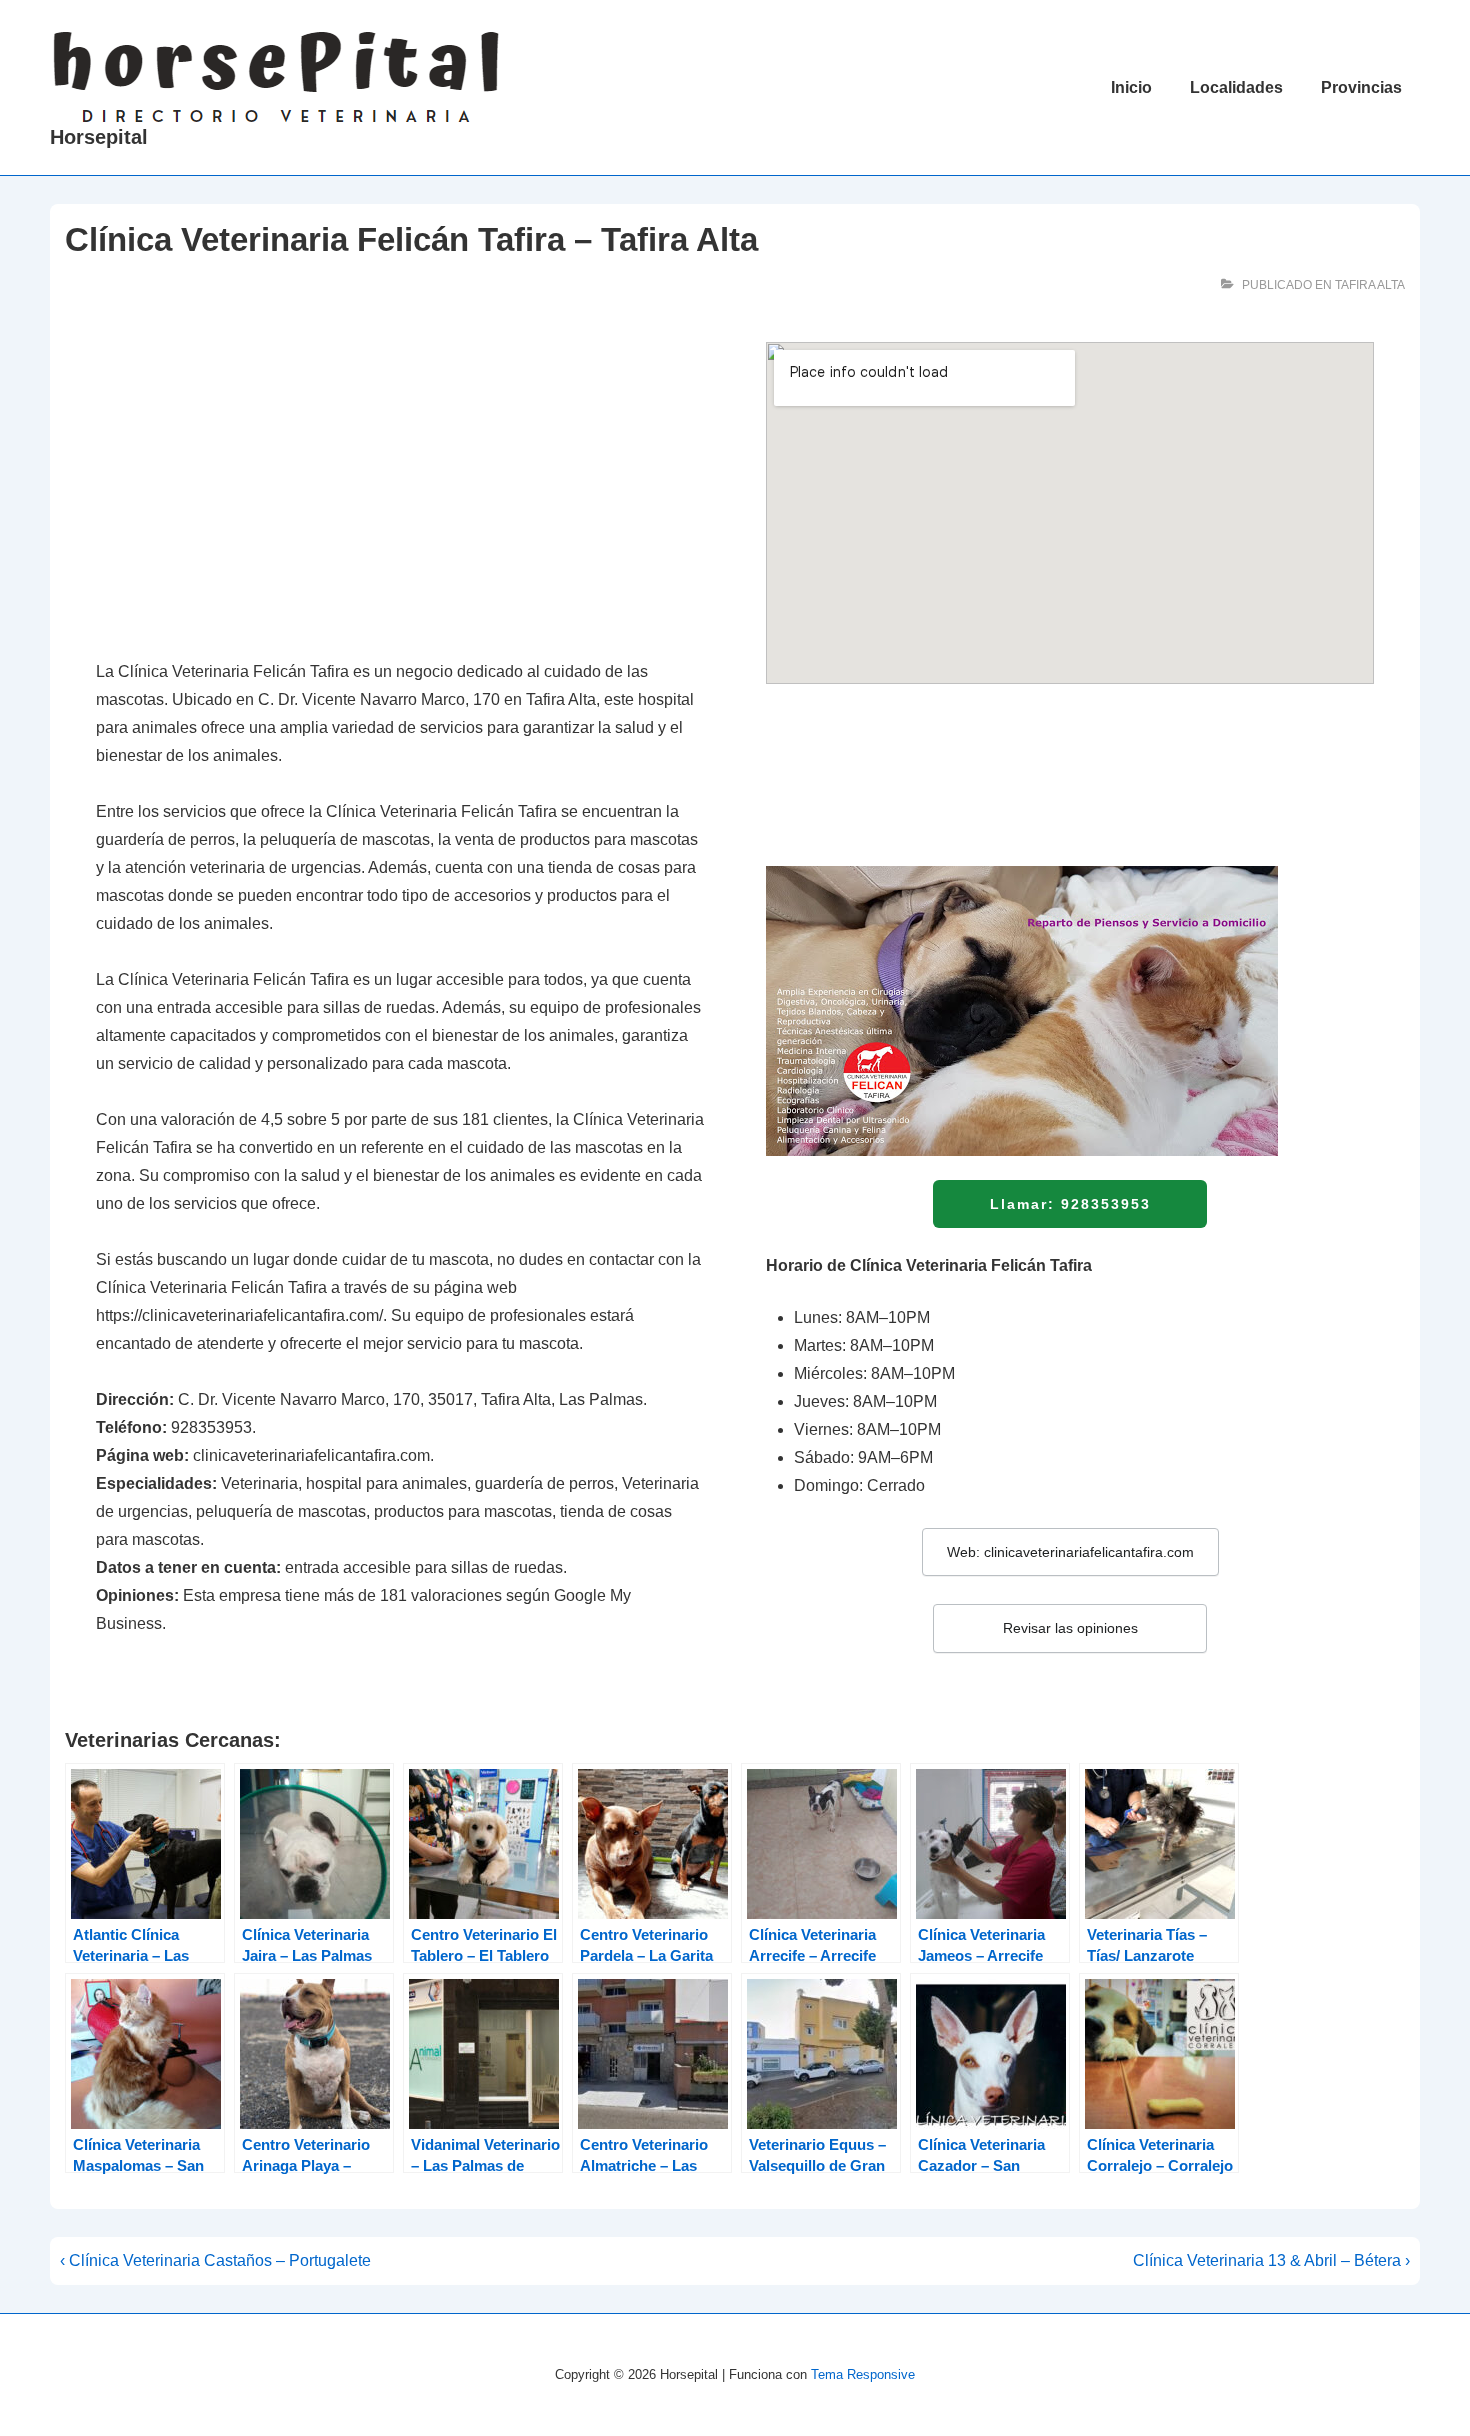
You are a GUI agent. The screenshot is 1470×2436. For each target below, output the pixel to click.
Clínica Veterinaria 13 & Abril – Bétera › (1271, 2260)
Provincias (1361, 87)
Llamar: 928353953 (1070, 1204)
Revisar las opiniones (1070, 1628)
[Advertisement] (400, 490)
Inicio (1131, 87)
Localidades (1236, 87)
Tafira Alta (1370, 285)
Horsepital (99, 137)
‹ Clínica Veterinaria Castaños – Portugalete (215, 2260)
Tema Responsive (863, 2374)
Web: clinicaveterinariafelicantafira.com (1070, 1552)
